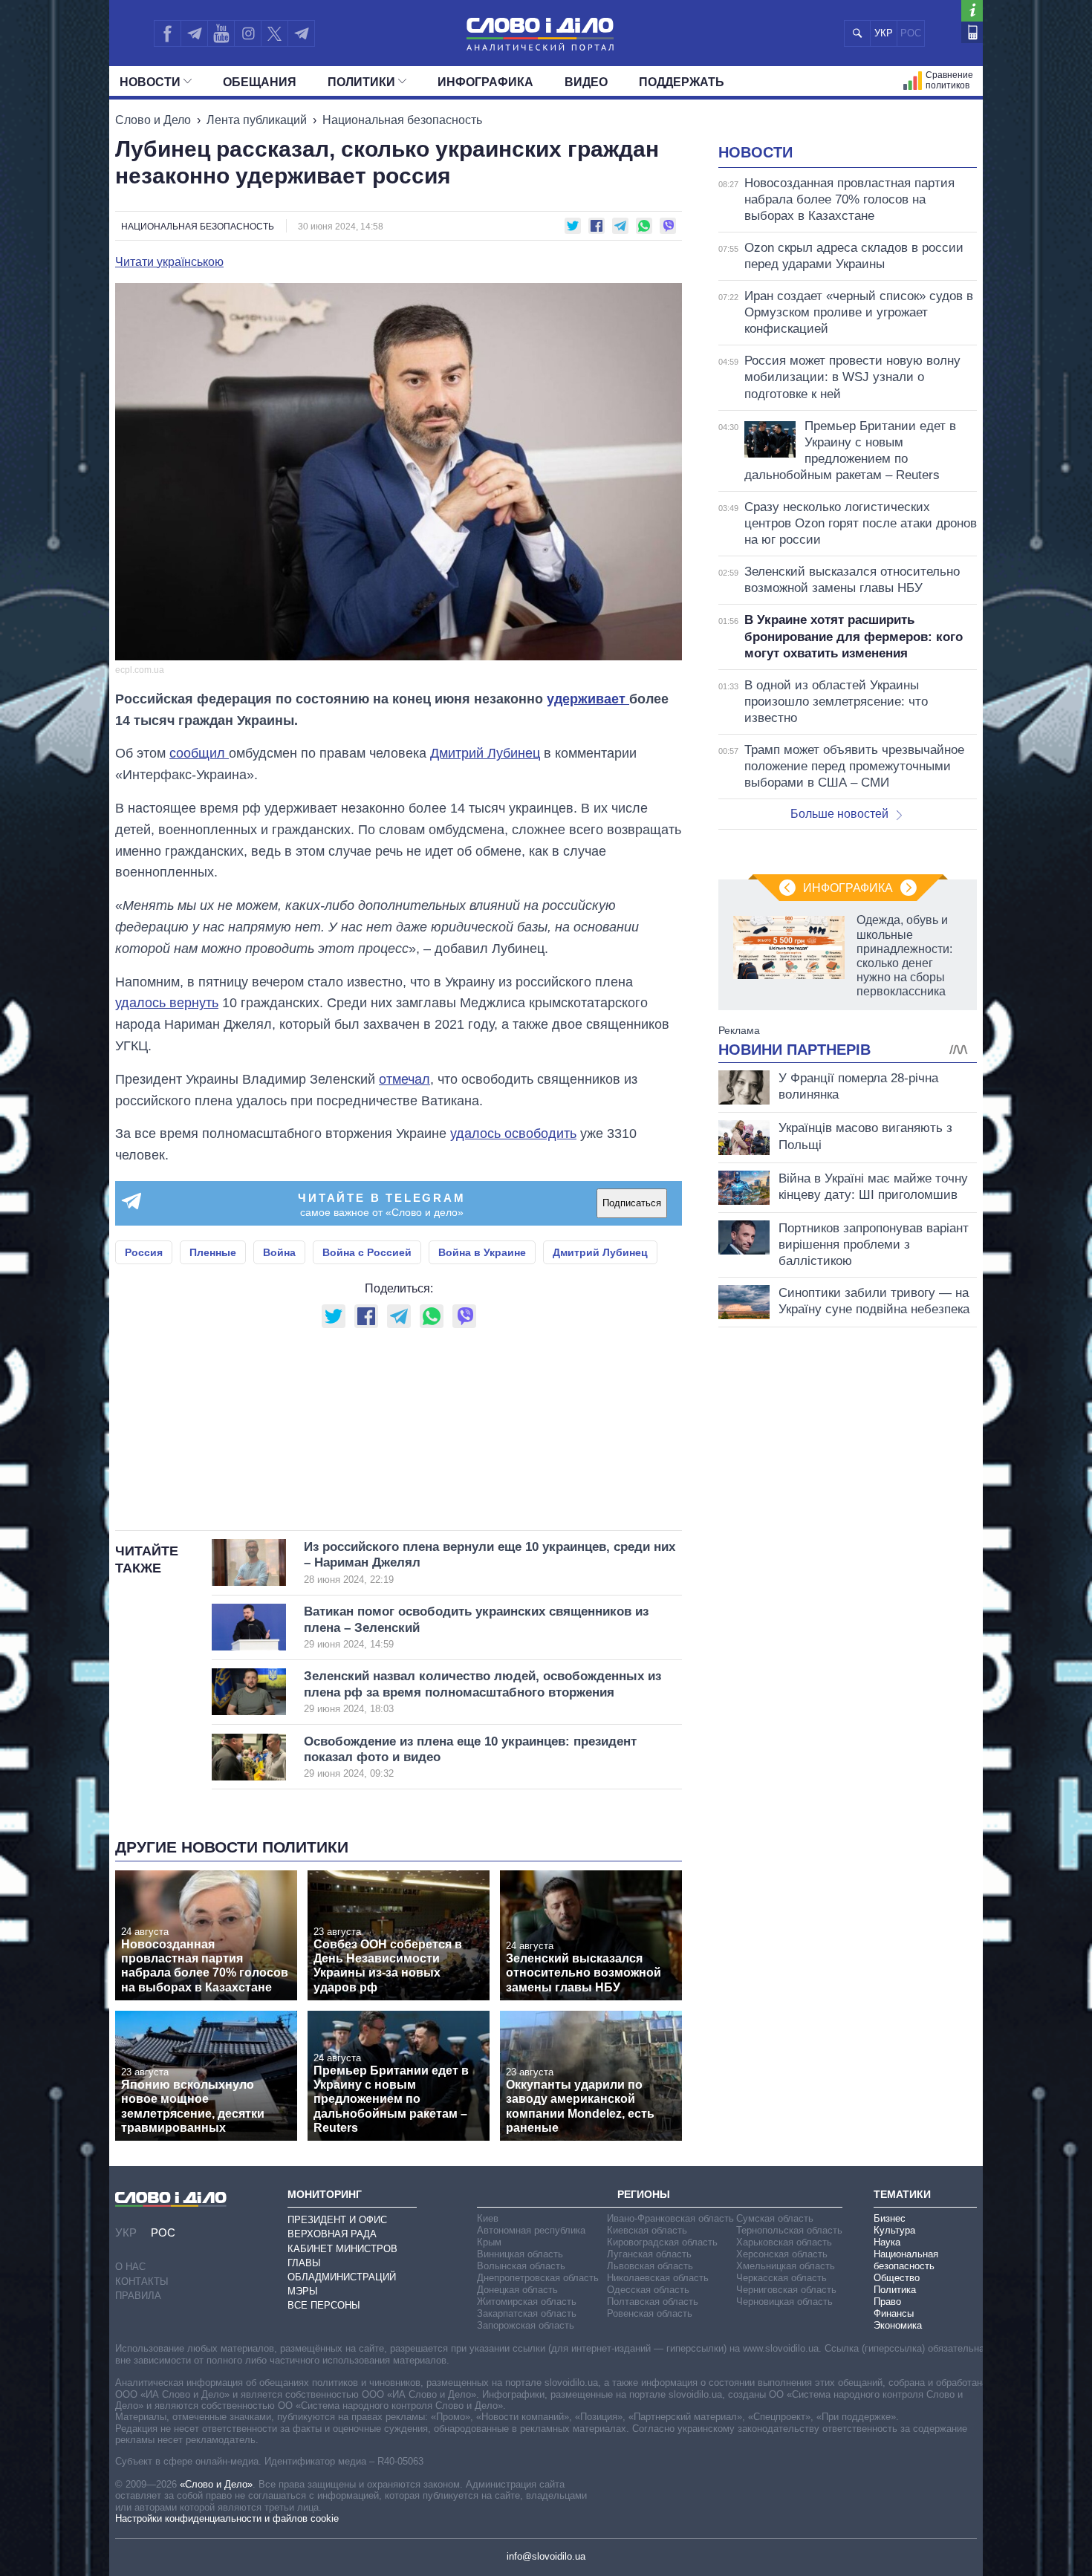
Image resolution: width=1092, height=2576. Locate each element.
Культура (894, 2230)
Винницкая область (520, 2254)
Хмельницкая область (786, 2266)
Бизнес (890, 2218)
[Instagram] (248, 33)
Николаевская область (658, 2278)
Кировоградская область (662, 2242)
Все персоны (324, 2305)
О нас (130, 2267)
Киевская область (647, 2230)
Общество (897, 2278)
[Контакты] (972, 32)
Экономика (898, 2325)
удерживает (588, 699)
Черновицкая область (784, 2302)
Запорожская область (526, 2325)
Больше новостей (839, 814)
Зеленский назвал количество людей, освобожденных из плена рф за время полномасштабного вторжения (482, 1692)
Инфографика (485, 82)
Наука (887, 2242)
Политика (895, 2290)
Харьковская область (784, 2242)
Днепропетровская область (538, 2278)
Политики (361, 82)
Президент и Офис (337, 2220)
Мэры (303, 2291)
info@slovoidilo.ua (546, 2556)
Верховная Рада (332, 2234)
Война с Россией (367, 1252)
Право (887, 2302)
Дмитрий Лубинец (485, 753)
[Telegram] (194, 33)
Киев (488, 2218)
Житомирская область (527, 2302)
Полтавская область (653, 2302)
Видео (586, 82)
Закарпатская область (527, 2313)
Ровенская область (650, 2313)
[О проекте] (972, 11)
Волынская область (521, 2266)
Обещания (260, 82)
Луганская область (649, 2254)
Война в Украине (482, 1252)
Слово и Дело (153, 120)
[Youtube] (221, 33)
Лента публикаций (257, 120)
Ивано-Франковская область (670, 2218)
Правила (138, 2296)
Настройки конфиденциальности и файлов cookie (227, 2518)
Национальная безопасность (402, 120)
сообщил (199, 753)
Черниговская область (786, 2290)
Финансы (894, 2313)
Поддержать (682, 82)
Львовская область (650, 2266)
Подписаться (632, 1203)
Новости (150, 82)
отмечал (404, 1079)
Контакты (142, 2281)
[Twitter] (274, 33)
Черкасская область (781, 2278)
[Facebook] (167, 33)
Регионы (644, 2194)
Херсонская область (782, 2254)
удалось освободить (513, 1133)
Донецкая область (517, 2290)
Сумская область (775, 2218)
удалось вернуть (167, 1003)
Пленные (213, 1252)
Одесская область (648, 2290)
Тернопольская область (789, 2230)
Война (279, 1252)
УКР (884, 33)
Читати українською (169, 262)
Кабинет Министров (342, 2249)
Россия (144, 1252)
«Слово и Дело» (216, 2484)
